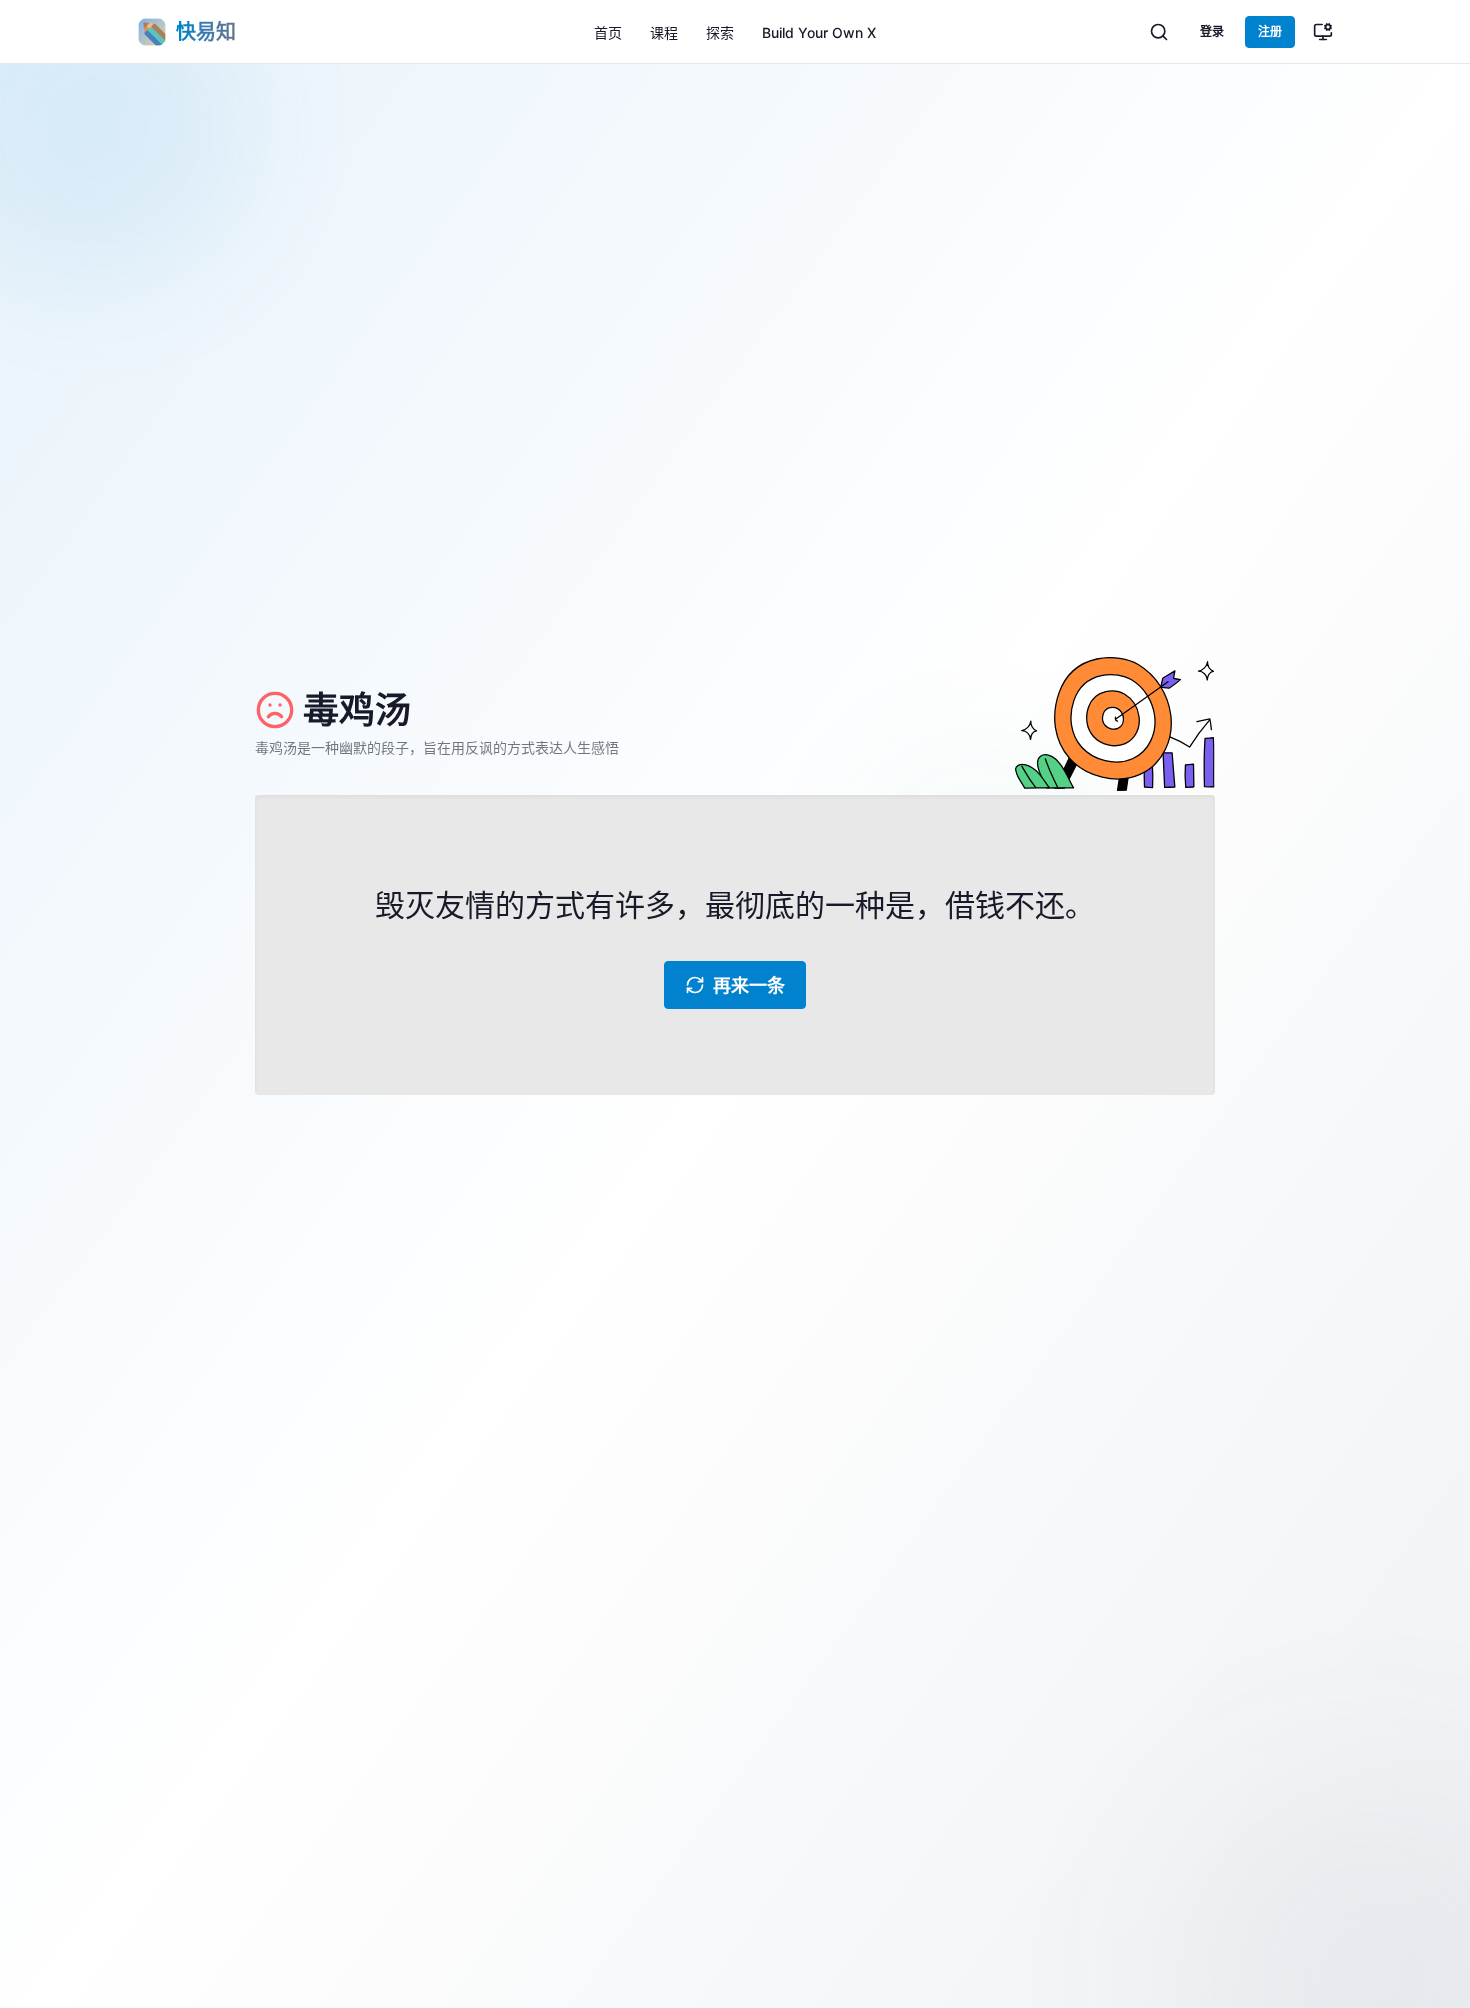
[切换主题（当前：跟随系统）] (1323, 32)
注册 (1270, 31)
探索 (720, 32)
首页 (608, 32)
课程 (664, 32)
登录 (1212, 31)
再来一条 (749, 985)
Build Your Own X (819, 32)
